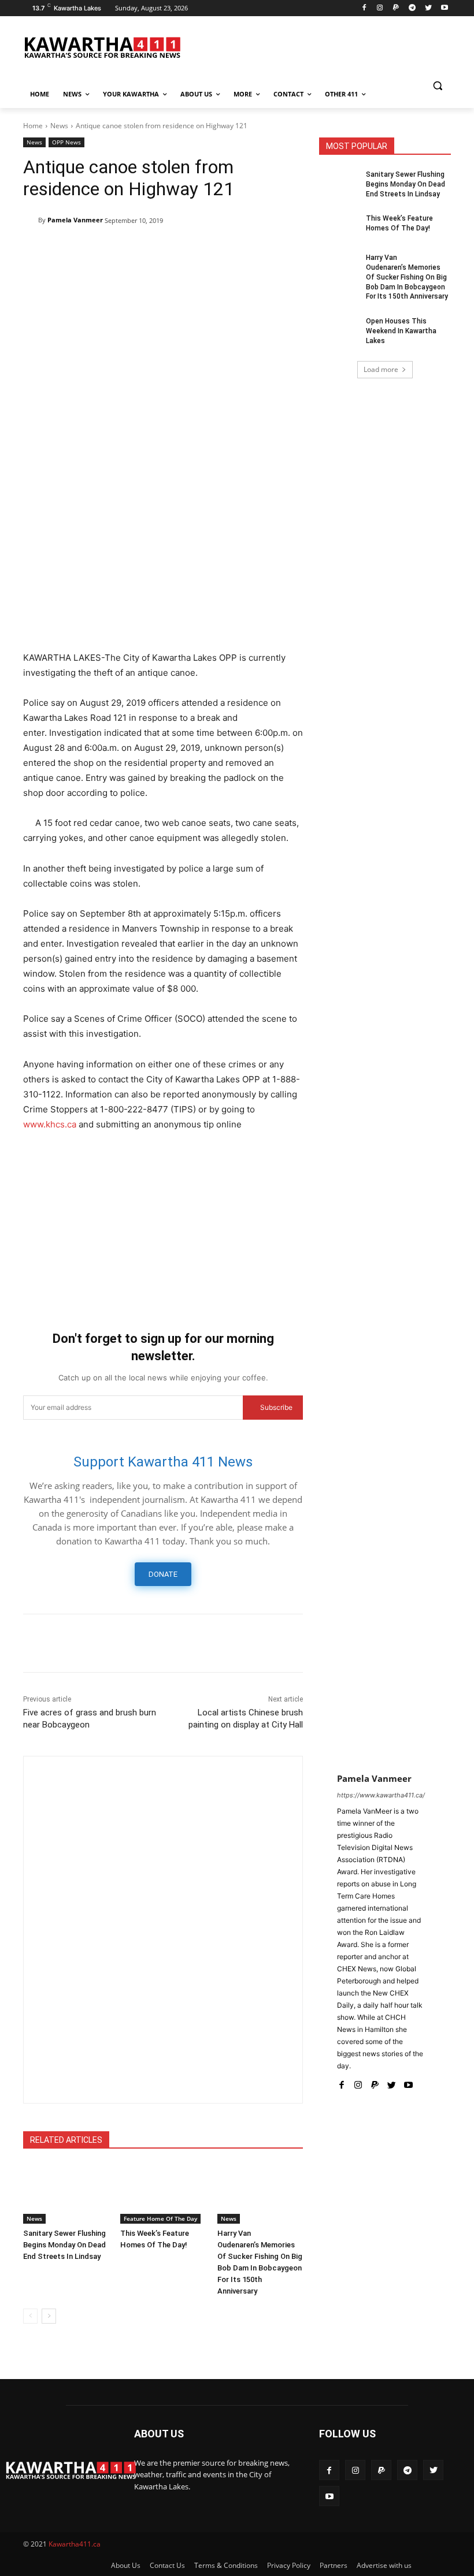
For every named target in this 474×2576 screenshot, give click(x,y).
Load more (381, 369)
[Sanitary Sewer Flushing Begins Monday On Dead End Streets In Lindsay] (66, 2194)
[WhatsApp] (141, 250)
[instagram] (358, 2082)
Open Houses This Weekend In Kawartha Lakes (401, 331)
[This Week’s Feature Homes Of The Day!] (163, 2194)
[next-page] (49, 2316)
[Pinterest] (114, 250)
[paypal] (375, 2082)
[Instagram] (380, 8)
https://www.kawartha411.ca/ (381, 1795)
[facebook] (341, 2082)
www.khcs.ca (50, 1124)
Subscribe (276, 1407)
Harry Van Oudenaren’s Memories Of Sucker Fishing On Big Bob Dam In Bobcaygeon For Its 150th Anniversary (407, 277)
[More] (275, 250)
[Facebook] (364, 8)
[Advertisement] (163, 557)
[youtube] (408, 2082)
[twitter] (392, 2082)
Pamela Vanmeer (75, 220)
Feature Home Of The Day (160, 2218)
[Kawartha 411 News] (102, 47)
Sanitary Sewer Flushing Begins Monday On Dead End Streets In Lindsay (64, 2245)
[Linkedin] (168, 250)
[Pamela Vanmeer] (31, 220)
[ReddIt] (194, 250)
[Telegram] (412, 8)
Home (33, 126)
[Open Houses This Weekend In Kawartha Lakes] (339, 330)
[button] (437, 86)
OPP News (66, 142)
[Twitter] (428, 8)
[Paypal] (396, 8)
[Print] (247, 250)
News (59, 126)
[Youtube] (444, 8)
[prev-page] (30, 2316)
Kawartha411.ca (75, 2544)
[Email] (221, 250)
